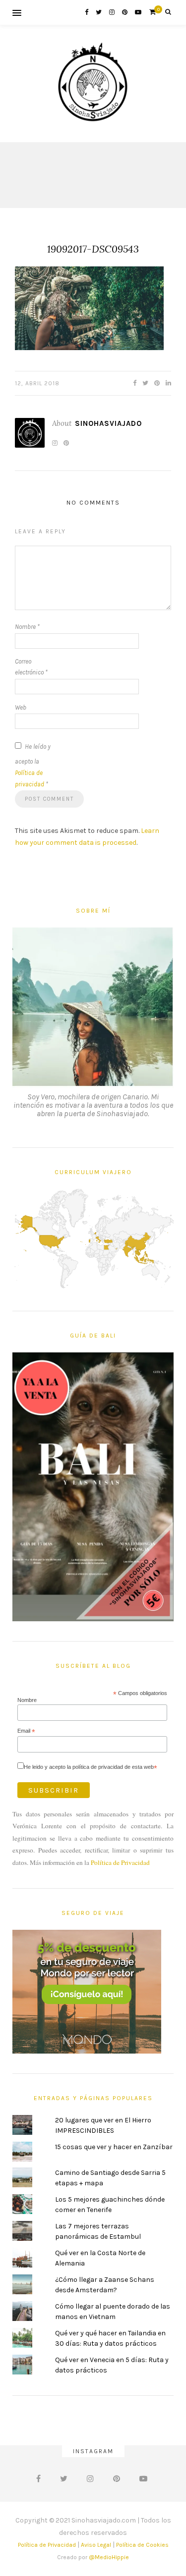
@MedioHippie (109, 2557)
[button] (89, 308)
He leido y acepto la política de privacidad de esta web (91, 1767)
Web (21, 707)
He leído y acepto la (33, 765)
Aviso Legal (96, 2545)
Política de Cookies (142, 2545)
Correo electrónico (31, 667)
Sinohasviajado (108, 423)
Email (26, 1731)
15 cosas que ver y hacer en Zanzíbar (114, 2147)
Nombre (27, 627)
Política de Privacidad (120, 1862)
